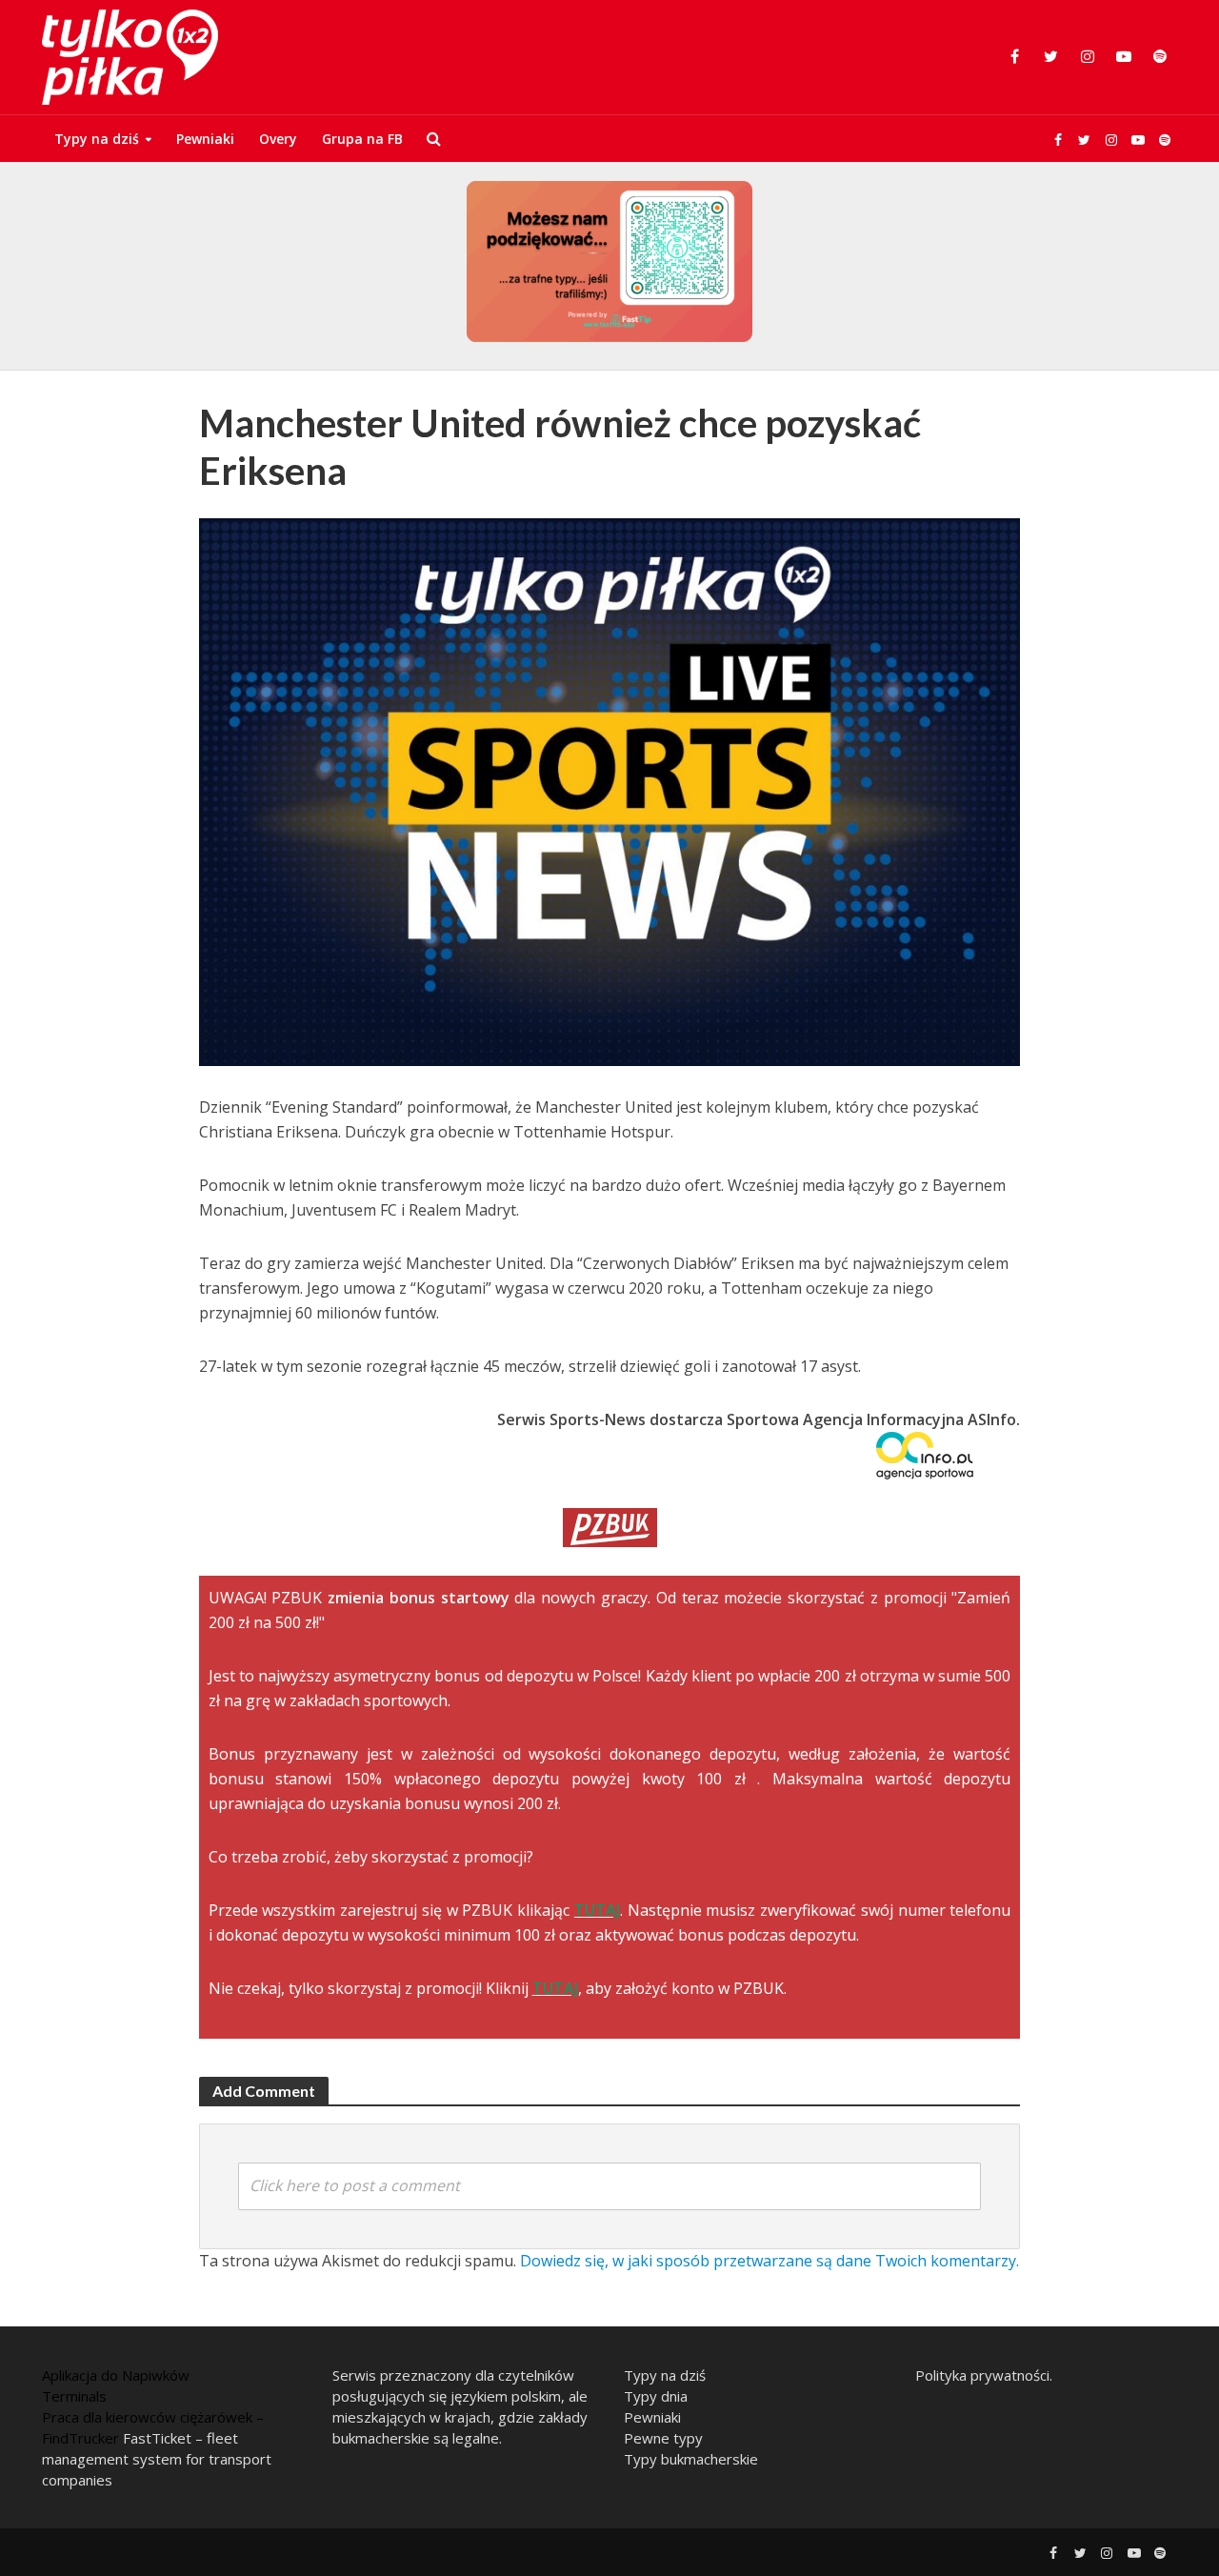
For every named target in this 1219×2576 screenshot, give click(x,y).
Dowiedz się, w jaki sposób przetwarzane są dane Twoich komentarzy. (769, 2261)
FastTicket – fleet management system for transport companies (157, 2459)
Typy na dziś (97, 139)
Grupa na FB (362, 139)
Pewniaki (205, 139)
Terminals (74, 2396)
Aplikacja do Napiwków (116, 2375)
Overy (278, 139)
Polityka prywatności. (984, 2375)
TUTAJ (597, 1910)
